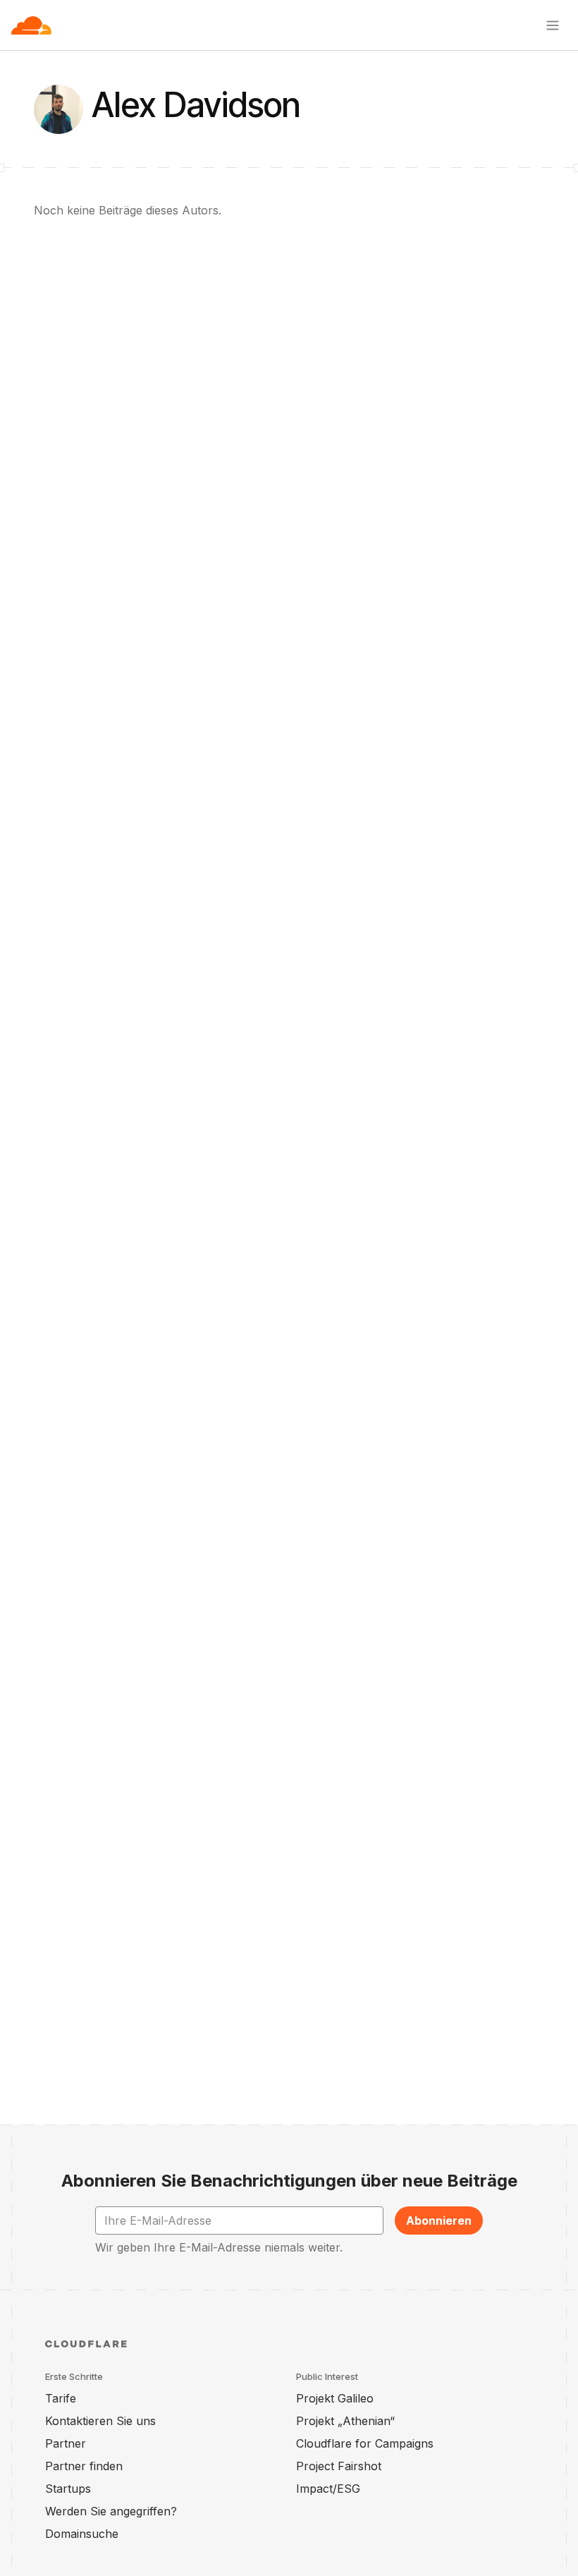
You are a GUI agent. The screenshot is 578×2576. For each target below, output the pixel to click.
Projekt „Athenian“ (345, 2421)
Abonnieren (439, 2220)
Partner (66, 2443)
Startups (68, 2489)
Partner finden (84, 2466)
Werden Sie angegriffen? (111, 2511)
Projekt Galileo (335, 2398)
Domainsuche (82, 2534)
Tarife (61, 2398)
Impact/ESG (328, 2489)
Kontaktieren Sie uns (100, 2421)
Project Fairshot (339, 2466)
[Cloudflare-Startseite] (31, 25)
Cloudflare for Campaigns (365, 2443)
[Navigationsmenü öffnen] (553, 25)
